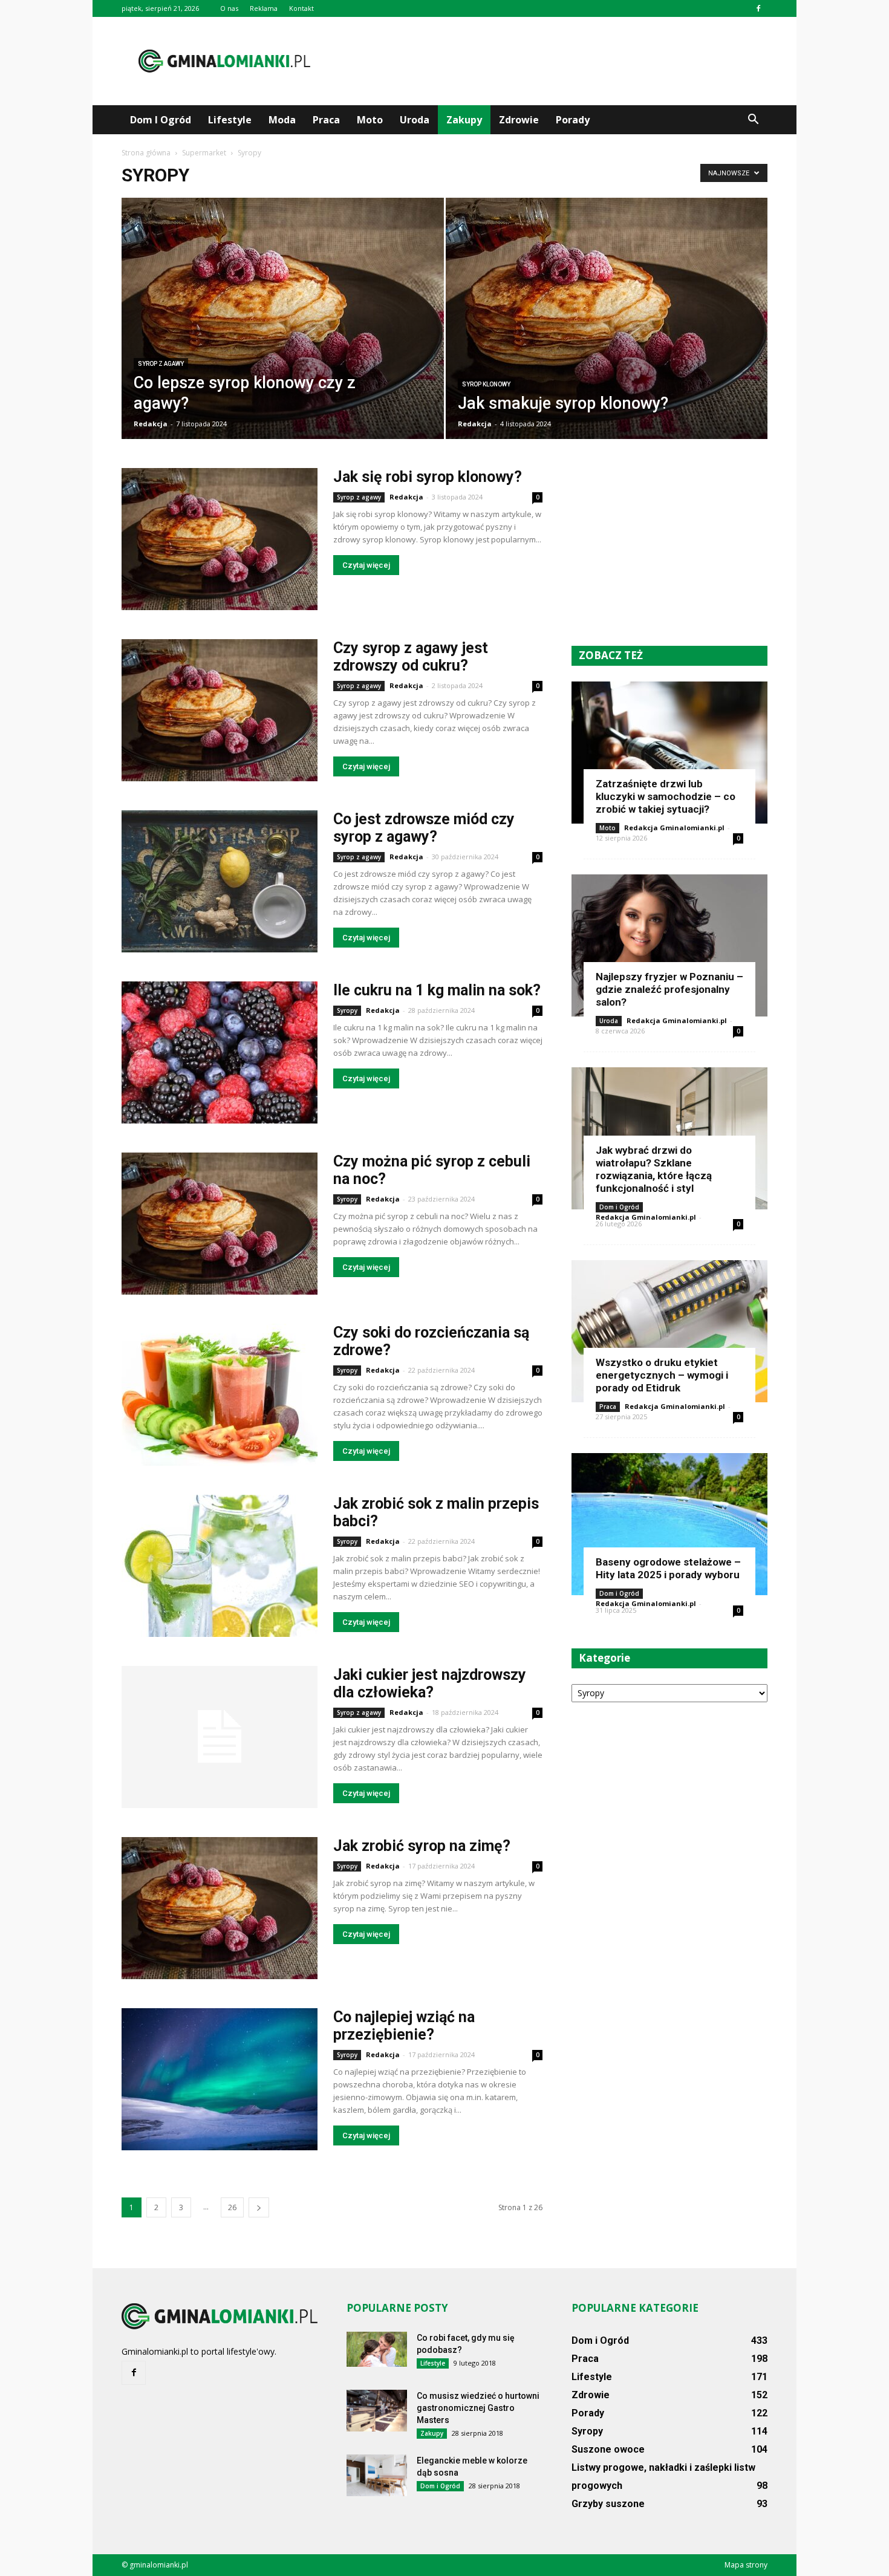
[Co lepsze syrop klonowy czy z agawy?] (283, 320)
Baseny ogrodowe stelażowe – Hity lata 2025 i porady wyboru (668, 1568)
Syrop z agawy (161, 364)
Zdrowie (519, 120)
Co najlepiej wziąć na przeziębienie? (404, 2026)
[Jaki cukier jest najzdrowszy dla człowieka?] (220, 1737)
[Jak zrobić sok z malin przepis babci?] (220, 1566)
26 (232, 2207)
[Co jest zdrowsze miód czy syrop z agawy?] (220, 881)
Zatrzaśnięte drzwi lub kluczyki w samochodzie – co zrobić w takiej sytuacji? (666, 796)
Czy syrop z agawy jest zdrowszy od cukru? (411, 657)
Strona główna (146, 153)
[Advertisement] (547, 61)
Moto (370, 120)
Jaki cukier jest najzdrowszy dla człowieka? (430, 1683)
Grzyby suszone (608, 2504)
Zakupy (464, 120)
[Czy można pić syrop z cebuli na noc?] (220, 1224)
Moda (282, 120)
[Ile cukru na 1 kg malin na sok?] (220, 1052)
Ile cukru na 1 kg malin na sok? (437, 990)
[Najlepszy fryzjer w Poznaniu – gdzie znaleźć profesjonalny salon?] (669, 945)
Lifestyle (230, 120)
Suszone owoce (608, 2449)
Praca (326, 120)
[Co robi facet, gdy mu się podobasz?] (377, 2349)
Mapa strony (746, 2565)
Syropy (347, 1010)
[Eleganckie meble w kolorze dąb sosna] (377, 2475)
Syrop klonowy (486, 384)
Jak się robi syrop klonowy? (428, 477)
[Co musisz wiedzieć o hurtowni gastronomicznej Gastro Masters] (377, 2411)
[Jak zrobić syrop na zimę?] (220, 1908)
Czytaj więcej (366, 565)
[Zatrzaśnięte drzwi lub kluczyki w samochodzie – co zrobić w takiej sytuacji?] (669, 753)
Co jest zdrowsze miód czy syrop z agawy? (424, 828)
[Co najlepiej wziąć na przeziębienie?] (220, 2079)
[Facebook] (758, 8)
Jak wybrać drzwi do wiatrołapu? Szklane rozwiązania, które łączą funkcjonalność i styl (654, 1169)
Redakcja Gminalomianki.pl (674, 828)
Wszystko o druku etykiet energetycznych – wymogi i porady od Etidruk (662, 1375)
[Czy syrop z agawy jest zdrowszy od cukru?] (220, 710)
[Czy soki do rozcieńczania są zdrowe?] (220, 1395)
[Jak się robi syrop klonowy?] (220, 539)
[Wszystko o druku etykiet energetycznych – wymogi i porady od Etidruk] (669, 1331)
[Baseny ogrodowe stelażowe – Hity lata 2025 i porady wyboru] (669, 1524)
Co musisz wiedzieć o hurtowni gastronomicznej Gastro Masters (478, 2408)
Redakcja (151, 424)
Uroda (415, 120)
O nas (229, 8)
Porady (573, 120)
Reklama (264, 8)
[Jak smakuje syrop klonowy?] (607, 320)
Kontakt (301, 8)
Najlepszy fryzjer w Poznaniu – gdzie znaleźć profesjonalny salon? (669, 989)
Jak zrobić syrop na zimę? (422, 1846)
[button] (753, 120)
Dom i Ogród (161, 120)
